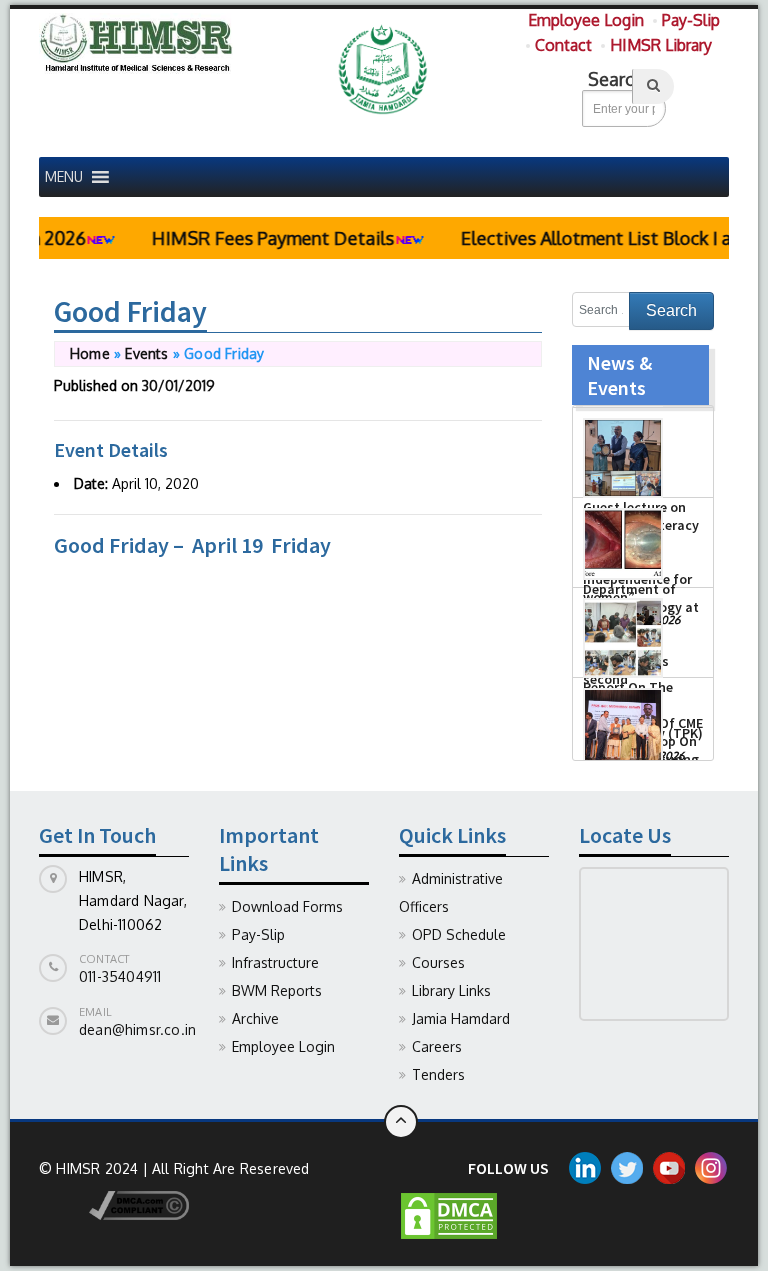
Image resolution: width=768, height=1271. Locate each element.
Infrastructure (275, 962)
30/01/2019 (178, 385)
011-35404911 (120, 976)
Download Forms (287, 906)
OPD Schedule (459, 934)
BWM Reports (277, 990)
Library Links (451, 990)
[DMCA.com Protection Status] (449, 1214)
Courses (438, 962)
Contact (563, 45)
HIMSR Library (661, 45)
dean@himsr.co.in (137, 1029)
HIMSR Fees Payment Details (252, 238)
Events (146, 353)
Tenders (438, 1074)
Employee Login (586, 20)
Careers (437, 1046)
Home (90, 353)
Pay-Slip (691, 20)
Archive (255, 1018)
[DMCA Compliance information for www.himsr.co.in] (114, 1203)
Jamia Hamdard (461, 1018)
